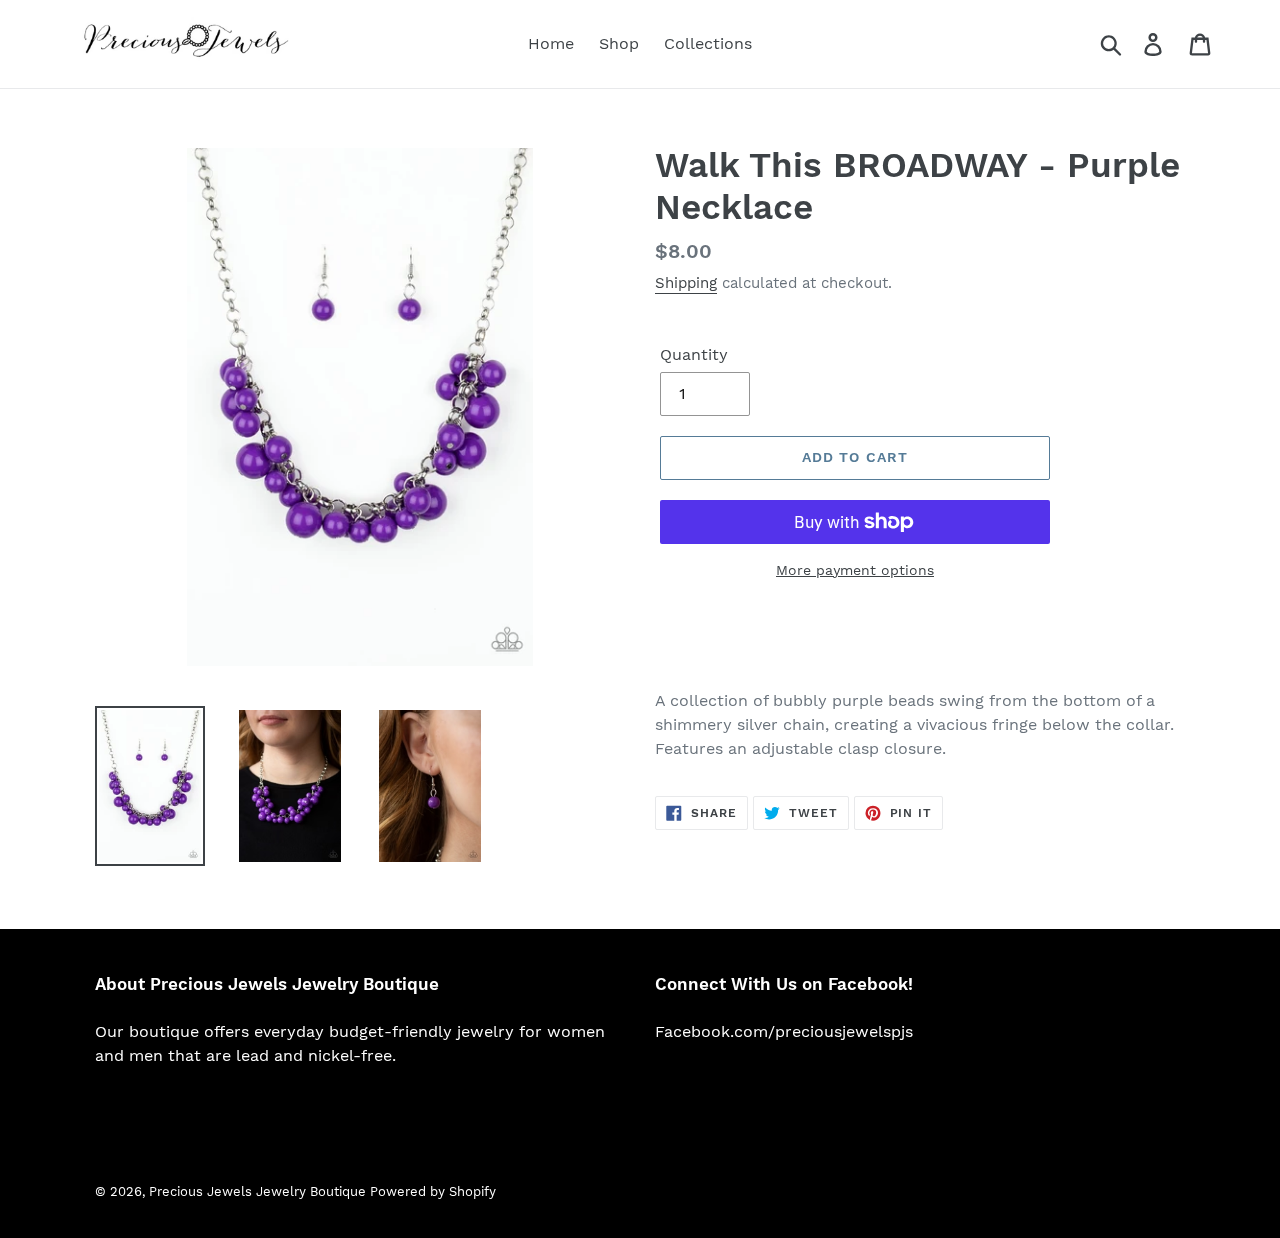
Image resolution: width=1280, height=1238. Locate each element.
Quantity (694, 354)
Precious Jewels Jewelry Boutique (259, 1191)
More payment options (855, 570)
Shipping (686, 283)
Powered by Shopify (433, 1191)
